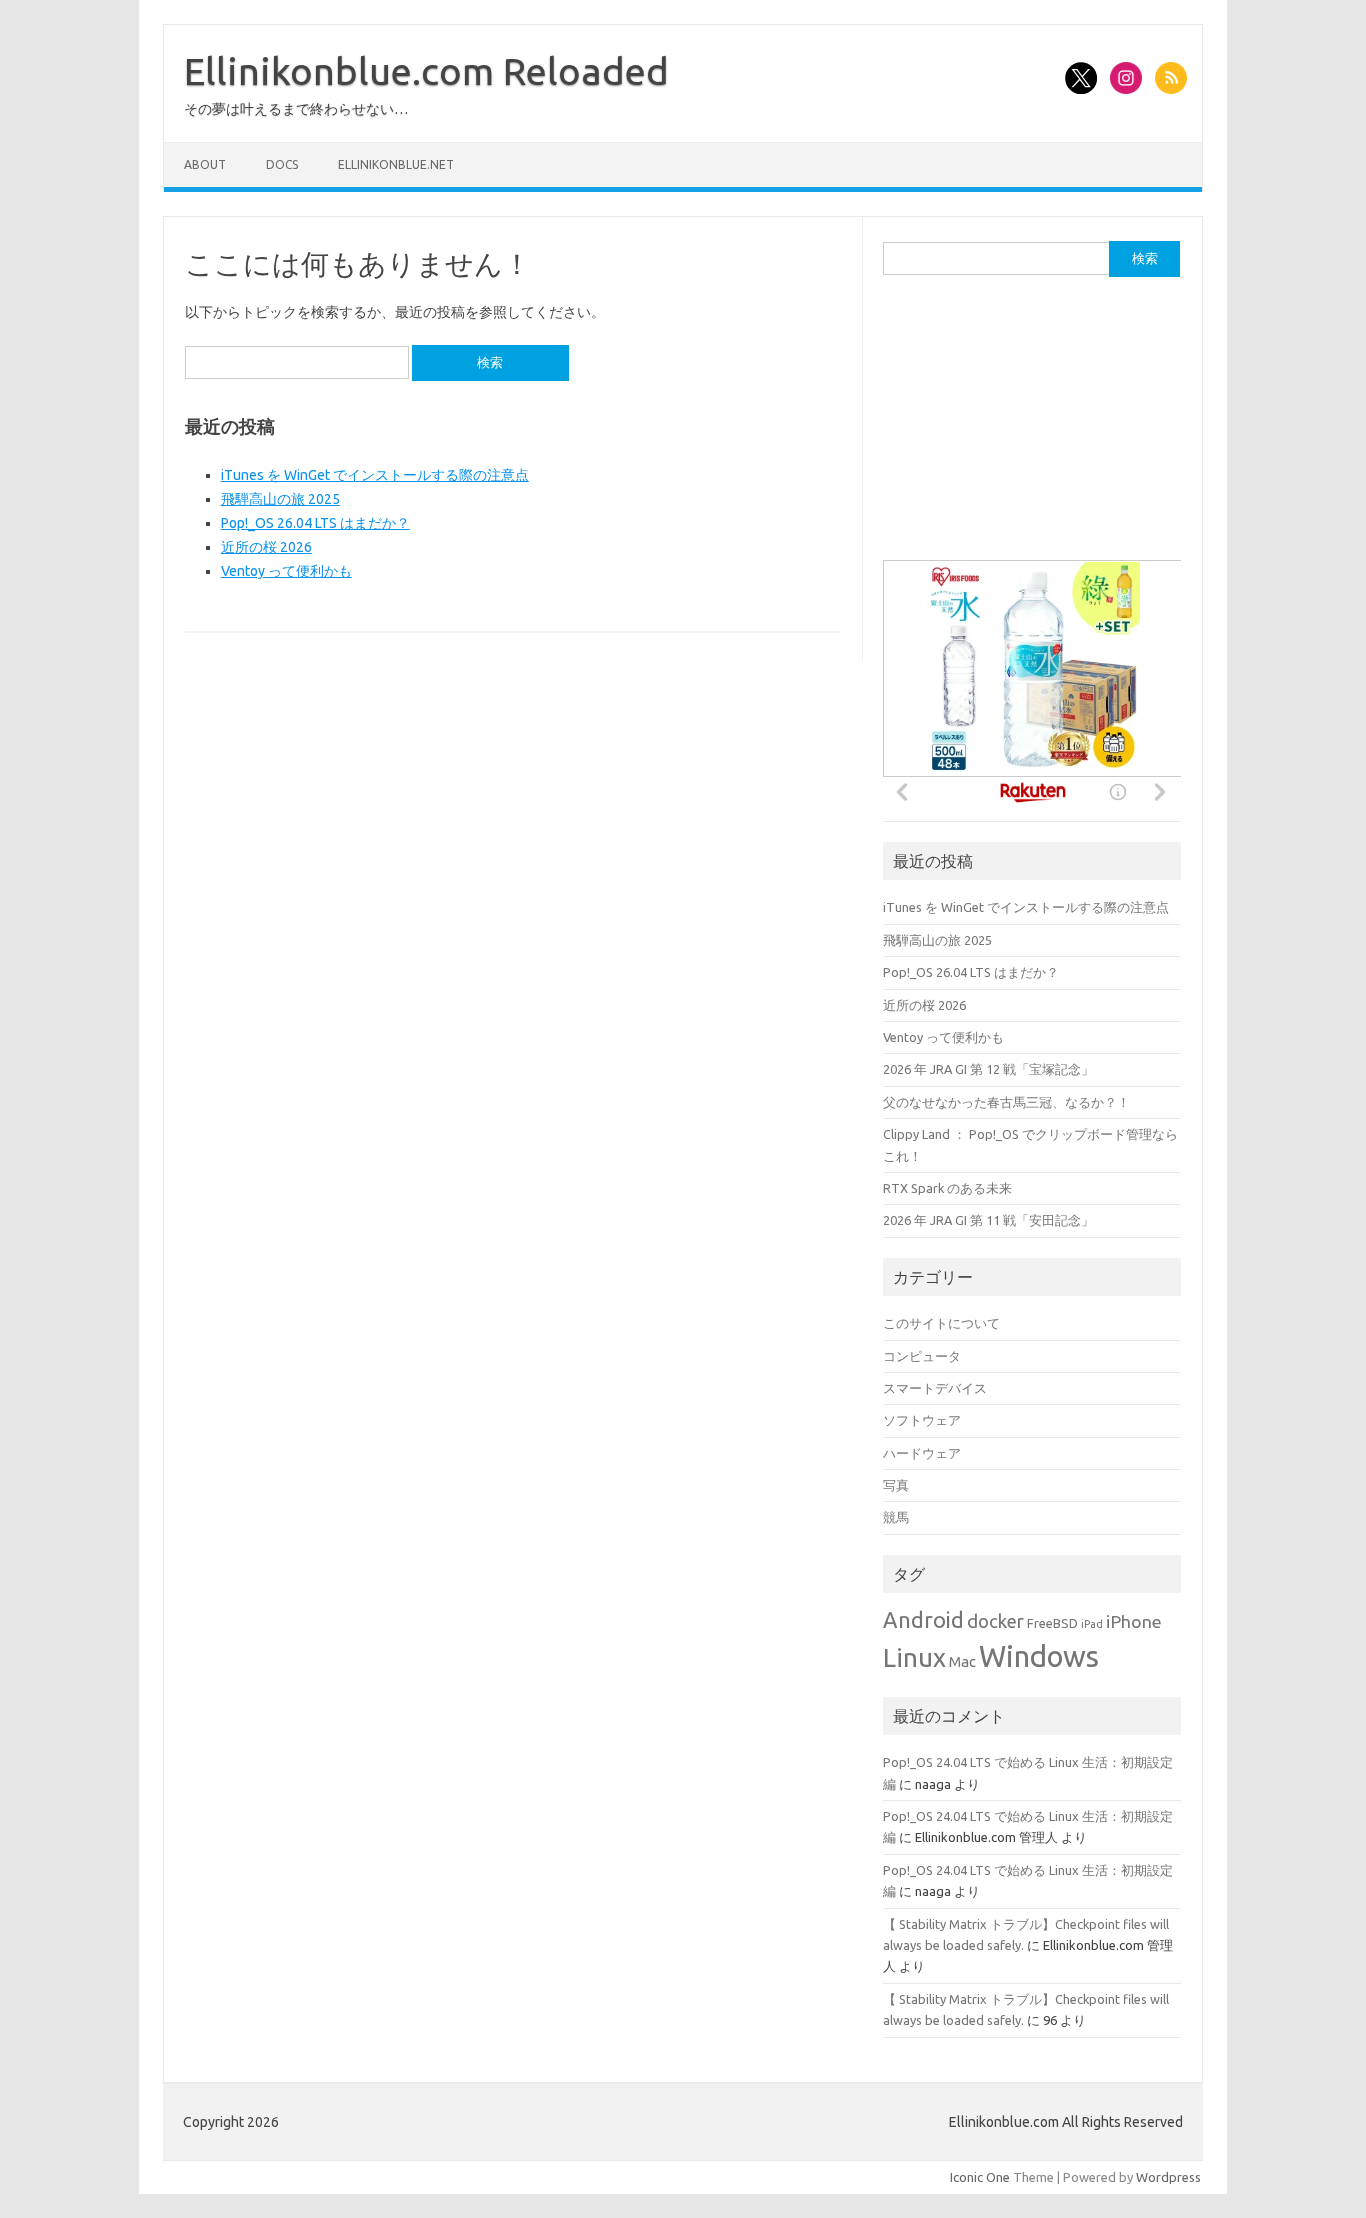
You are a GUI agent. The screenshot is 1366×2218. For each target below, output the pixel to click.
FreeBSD (1052, 1623)
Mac (962, 1661)
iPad (1092, 1624)
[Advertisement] (1033, 428)
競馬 (896, 1517)
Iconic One (980, 2177)
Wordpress (1168, 2177)
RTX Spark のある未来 (947, 1188)
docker (995, 1621)
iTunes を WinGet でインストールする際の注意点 (375, 475)
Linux (914, 1657)
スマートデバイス (935, 1388)
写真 (896, 1485)
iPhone (1134, 1621)
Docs (282, 164)
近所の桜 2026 (266, 547)
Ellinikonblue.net (396, 164)
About (205, 164)
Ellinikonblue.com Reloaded (426, 71)
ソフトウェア (922, 1420)
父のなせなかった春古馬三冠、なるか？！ (1006, 1102)
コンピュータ (922, 1356)
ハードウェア (922, 1453)
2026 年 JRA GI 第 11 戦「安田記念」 (988, 1220)
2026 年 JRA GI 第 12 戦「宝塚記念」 (988, 1069)
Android (923, 1620)
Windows (1039, 1656)
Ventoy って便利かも (286, 571)
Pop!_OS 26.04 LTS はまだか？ (315, 523)
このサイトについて (941, 1323)
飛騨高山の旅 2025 (280, 499)
